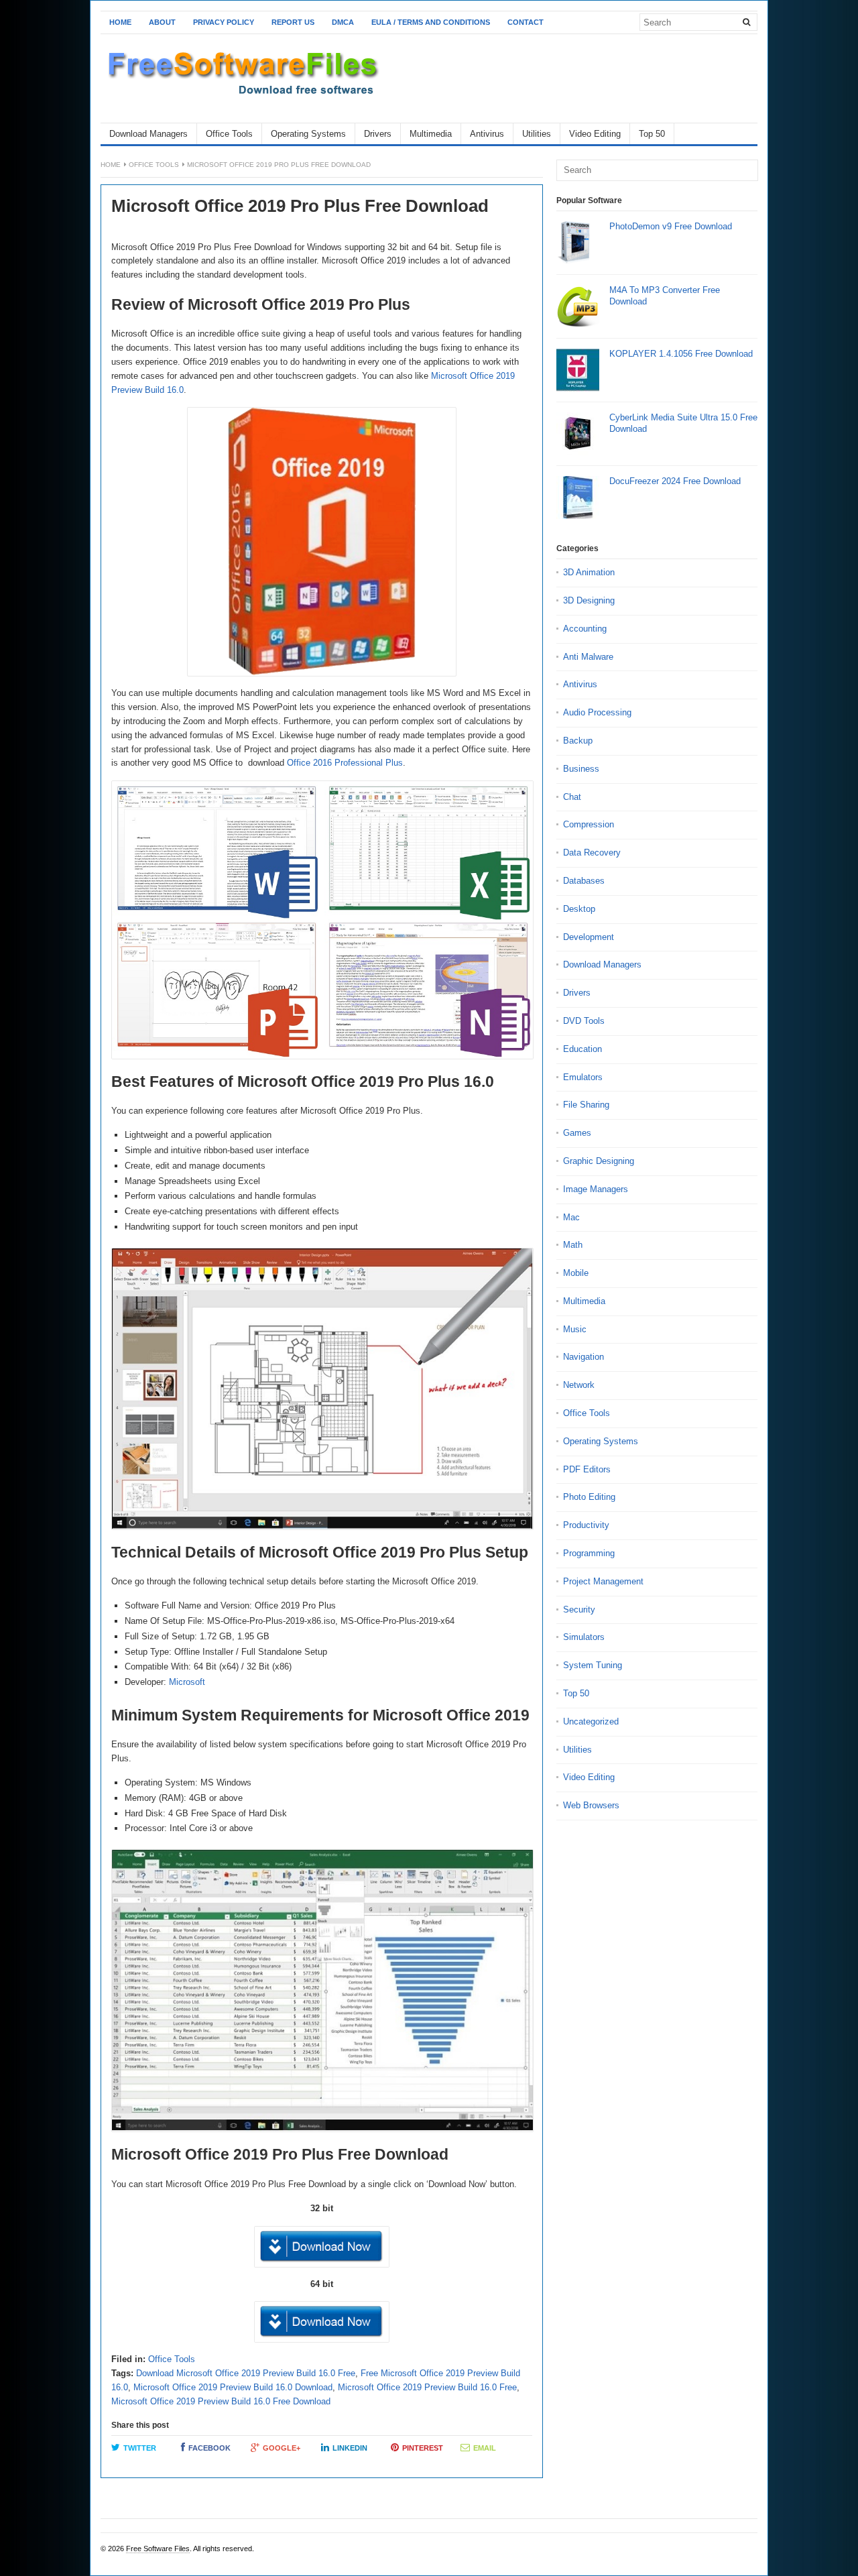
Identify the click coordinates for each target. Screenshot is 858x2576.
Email (485, 2448)
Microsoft (187, 1682)
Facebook (209, 2448)
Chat (572, 797)
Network (579, 1385)
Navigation (584, 1357)
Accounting (585, 629)
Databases (584, 881)
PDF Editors (587, 1469)
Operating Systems (308, 134)
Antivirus (487, 134)
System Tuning (593, 1665)
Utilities (537, 134)
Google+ (282, 2448)
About (162, 22)
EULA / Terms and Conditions (431, 22)
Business (581, 769)
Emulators (583, 1077)
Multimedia (431, 134)
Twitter (140, 2448)
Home (120, 22)
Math (573, 1245)
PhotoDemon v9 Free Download (671, 226)
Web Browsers (591, 1805)
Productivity (586, 1525)
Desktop (579, 909)
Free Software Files (158, 2549)
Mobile (576, 1273)
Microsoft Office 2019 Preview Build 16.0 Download (233, 2387)
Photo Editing (589, 1497)
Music (575, 1329)
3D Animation (589, 572)
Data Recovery (592, 853)
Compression (589, 824)
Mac (571, 1217)
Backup (578, 741)
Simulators (584, 1637)
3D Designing (589, 600)
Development (589, 937)
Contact (526, 22)
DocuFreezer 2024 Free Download (675, 481)
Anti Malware (588, 657)
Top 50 (652, 134)
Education (583, 1049)
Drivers (378, 134)
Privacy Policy (224, 22)
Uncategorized (591, 1721)
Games (577, 1133)
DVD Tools (584, 1021)
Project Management (603, 1581)
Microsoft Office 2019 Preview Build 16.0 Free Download (221, 2401)
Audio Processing (597, 712)
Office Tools (229, 134)
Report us (293, 22)
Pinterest (423, 2448)
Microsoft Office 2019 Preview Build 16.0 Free (427, 2387)
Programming (589, 1553)
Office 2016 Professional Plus (345, 763)
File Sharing (586, 1105)
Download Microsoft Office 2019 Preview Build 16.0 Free (246, 2373)
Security (579, 1609)
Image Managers (596, 1189)
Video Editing (595, 134)
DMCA (343, 22)
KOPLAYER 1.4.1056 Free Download (681, 354)
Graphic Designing (599, 1161)
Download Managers (148, 134)
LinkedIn (350, 2448)
